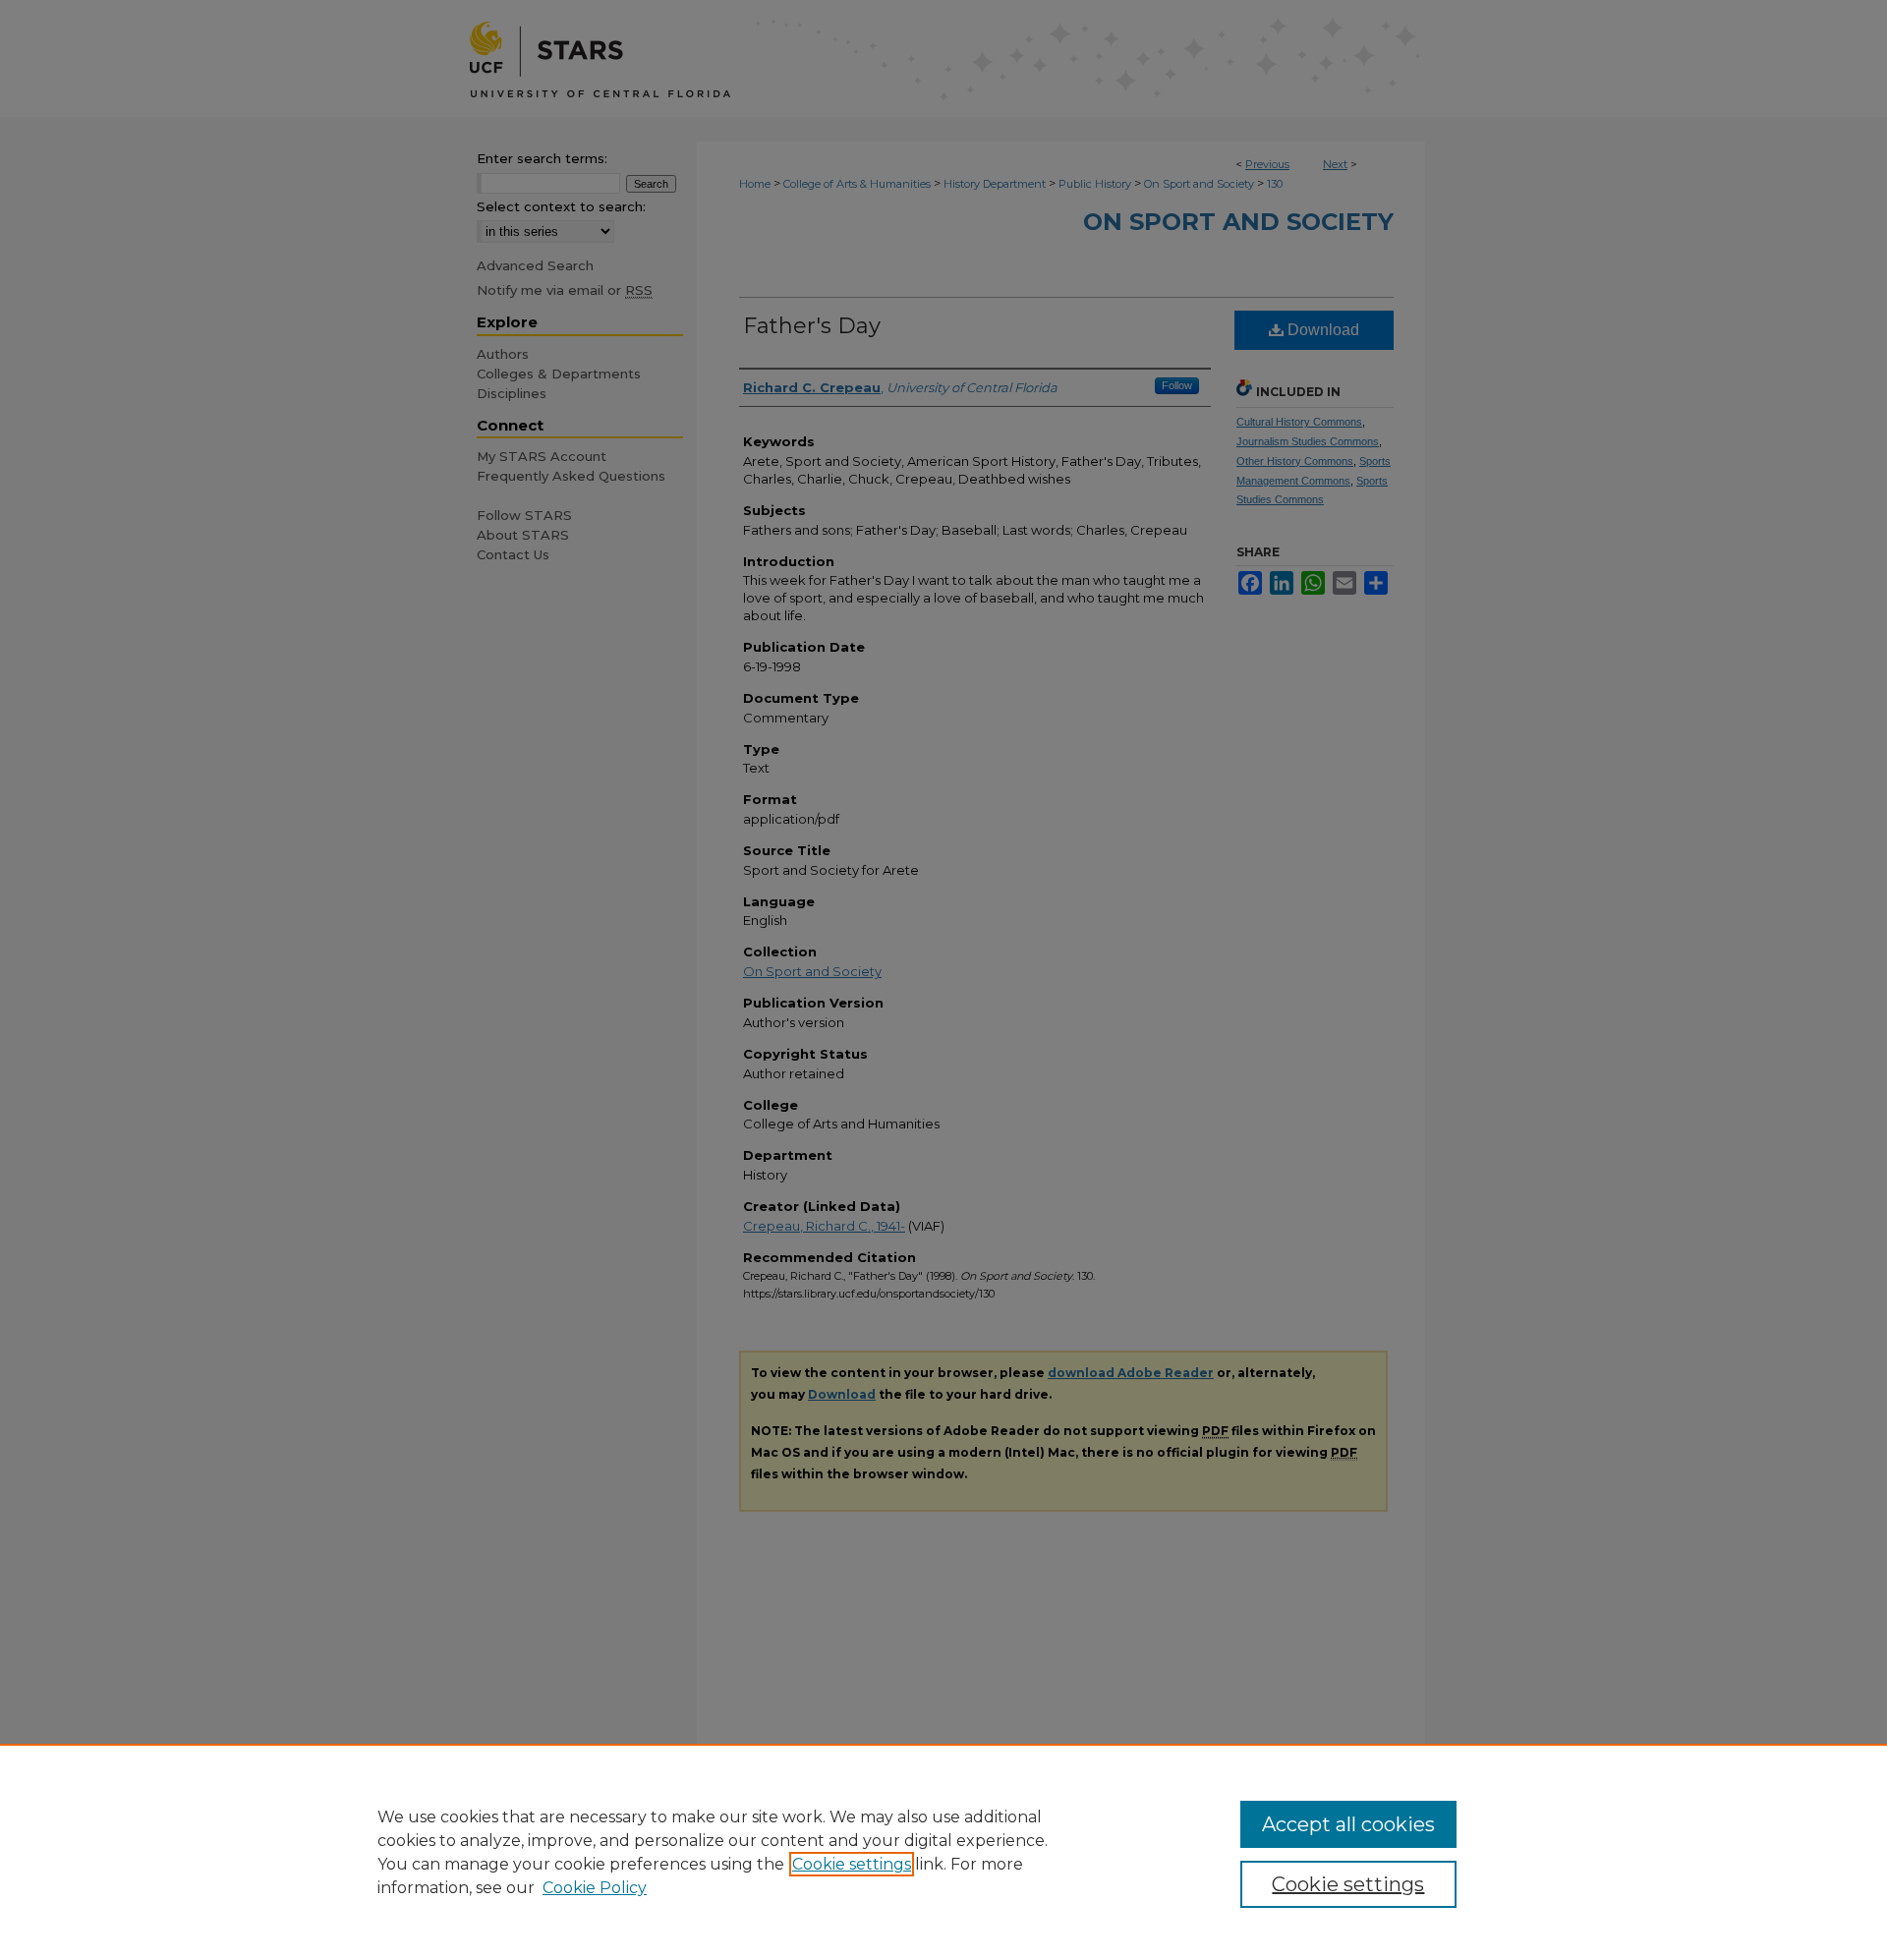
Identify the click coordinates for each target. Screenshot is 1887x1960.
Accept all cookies (1348, 1824)
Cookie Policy (595, 1888)
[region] (943, 1852)
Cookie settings (852, 1864)
